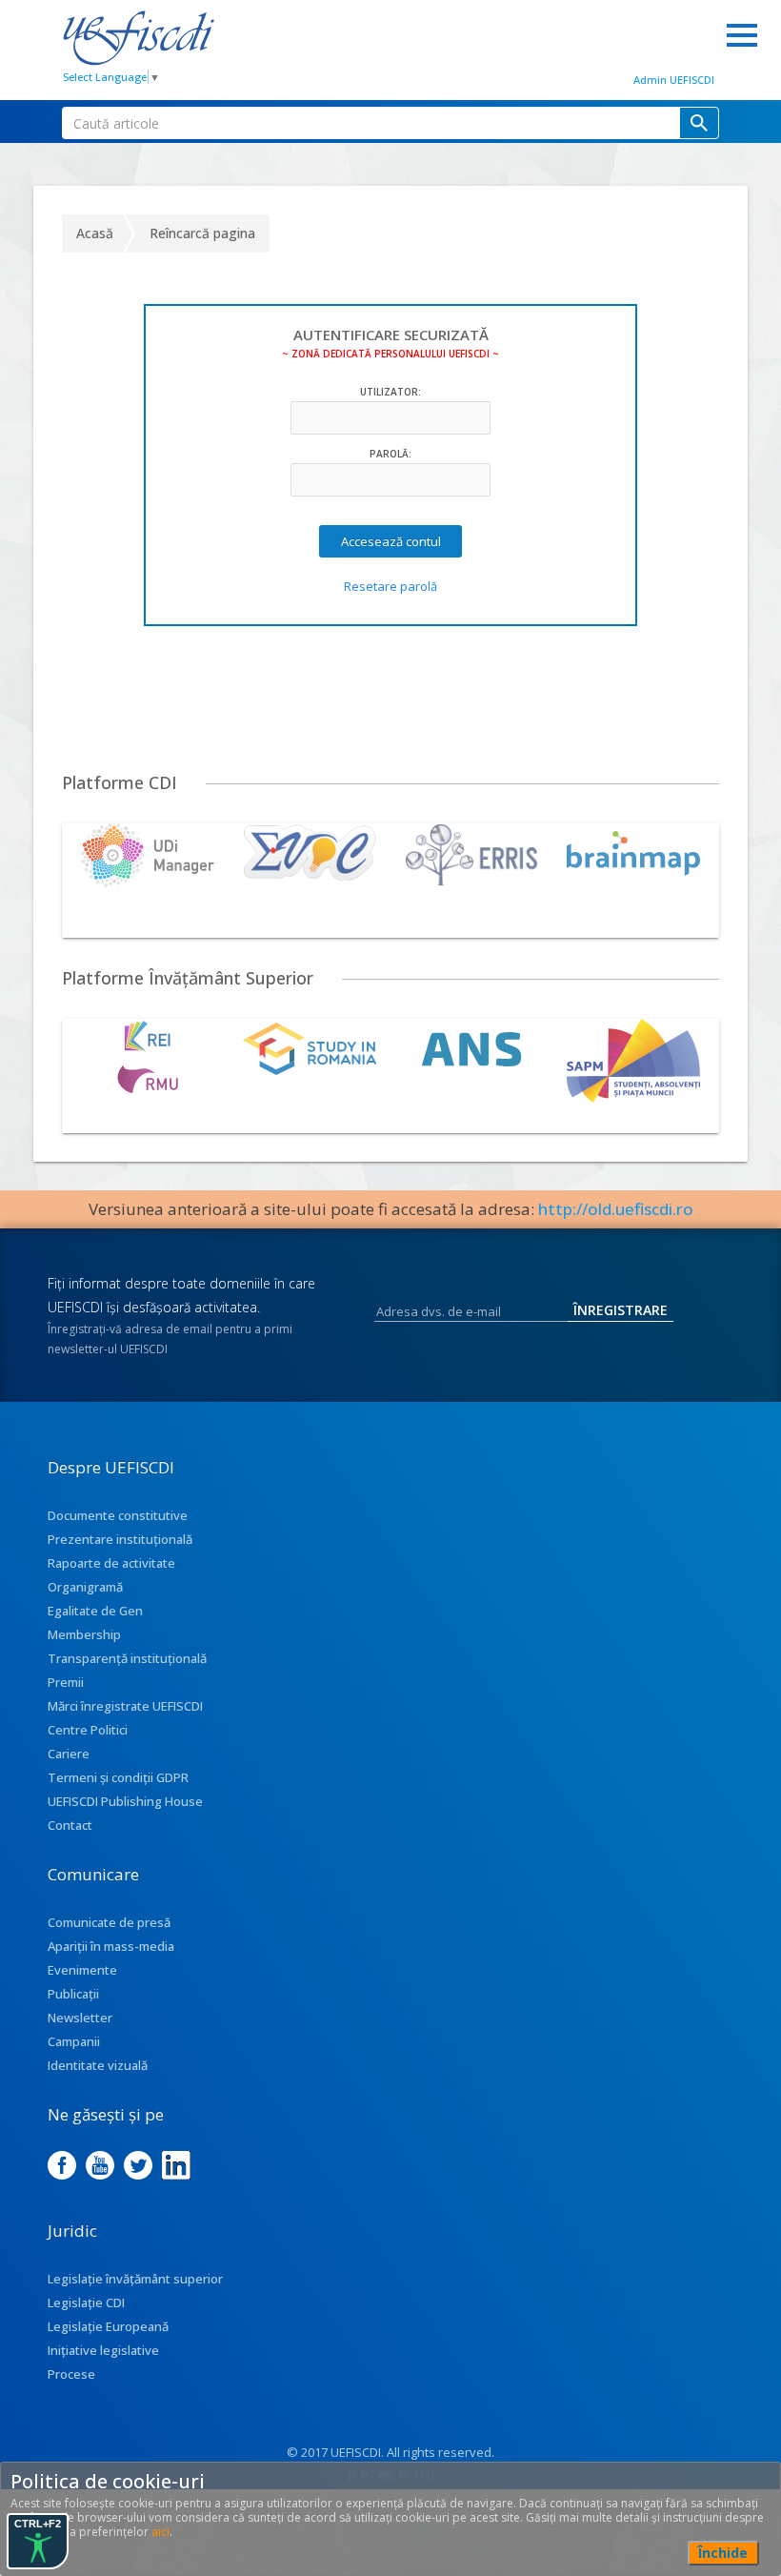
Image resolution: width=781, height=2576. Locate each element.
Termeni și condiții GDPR (118, 1777)
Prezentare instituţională (120, 1539)
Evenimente (82, 1970)
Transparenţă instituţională (127, 1658)
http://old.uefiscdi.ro (616, 1209)
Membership (84, 1634)
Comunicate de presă (109, 1922)
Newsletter (80, 2018)
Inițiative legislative (103, 2350)
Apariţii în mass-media (111, 1946)
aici (160, 2532)
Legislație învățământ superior (135, 2279)
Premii (66, 1682)
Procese (71, 2374)
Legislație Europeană (108, 2326)
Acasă (95, 233)
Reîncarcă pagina (202, 233)
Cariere (69, 1754)
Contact (70, 1825)
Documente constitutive (118, 1515)
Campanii (74, 2041)
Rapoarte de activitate (111, 1563)
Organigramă (85, 1587)
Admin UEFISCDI (674, 80)
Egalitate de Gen (95, 1611)
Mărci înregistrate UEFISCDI (125, 1706)
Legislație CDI (86, 2302)
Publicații (73, 1994)
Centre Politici (88, 1730)
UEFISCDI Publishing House (125, 1801)
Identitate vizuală (98, 2065)
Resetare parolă (390, 586)
